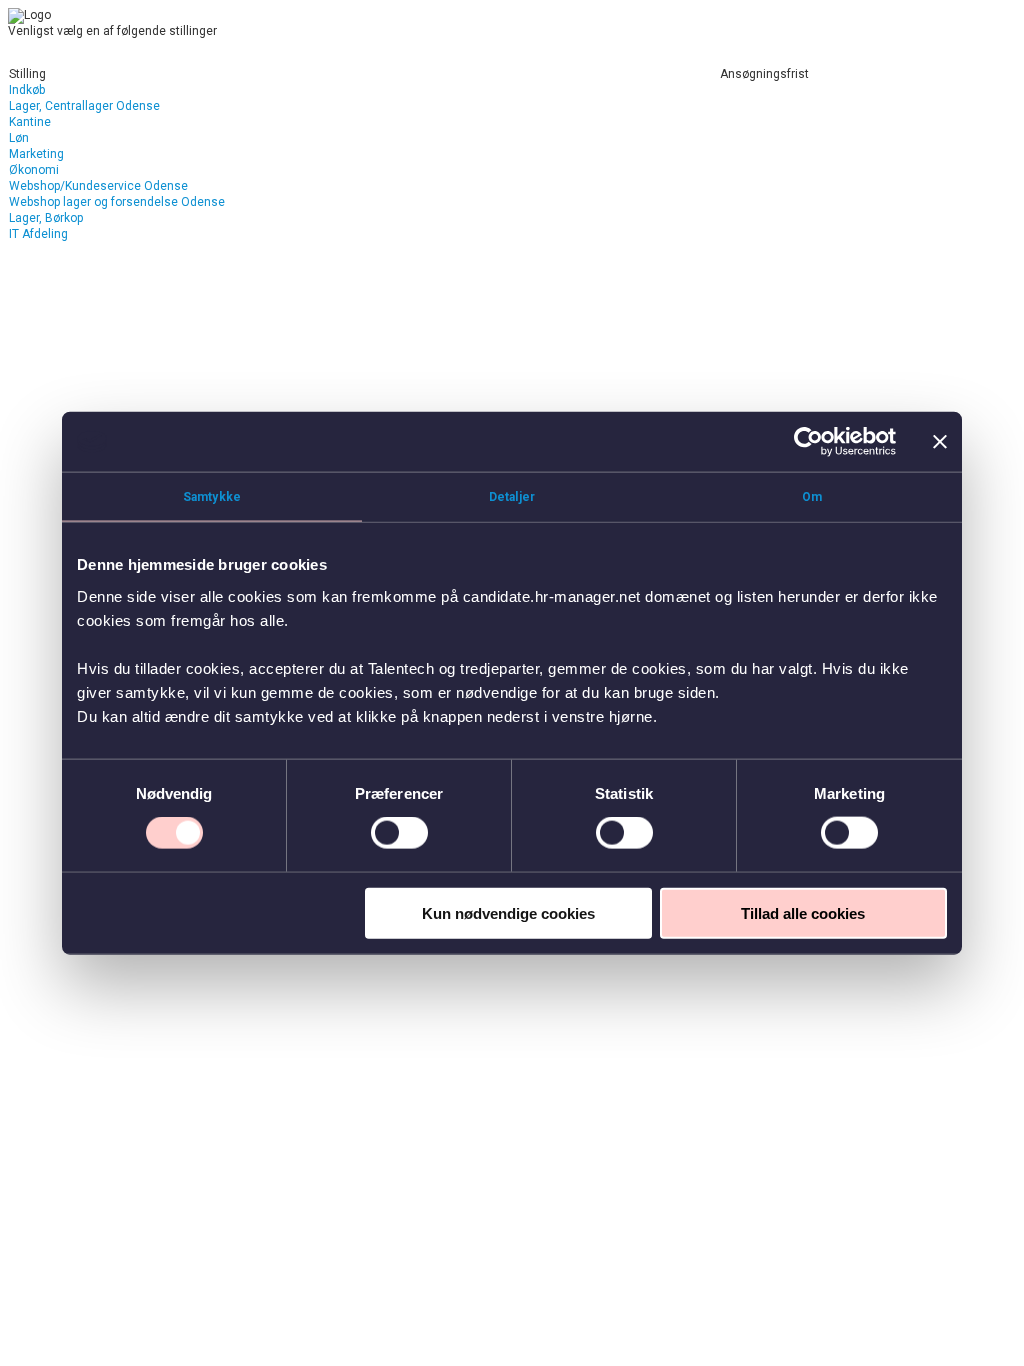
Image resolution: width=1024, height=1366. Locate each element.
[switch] (399, 833)
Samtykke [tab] (212, 497)
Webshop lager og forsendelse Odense (117, 202)
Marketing (36, 154)
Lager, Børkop (46, 218)
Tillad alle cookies (803, 912)
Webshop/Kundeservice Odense (98, 186)
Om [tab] (812, 497)
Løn (19, 138)
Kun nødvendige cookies (508, 912)
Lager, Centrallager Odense (84, 106)
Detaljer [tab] (512, 497)
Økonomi (34, 170)
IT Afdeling (38, 234)
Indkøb (27, 90)
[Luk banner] (940, 442)
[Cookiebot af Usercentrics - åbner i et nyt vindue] (808, 442)
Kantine (30, 122)
